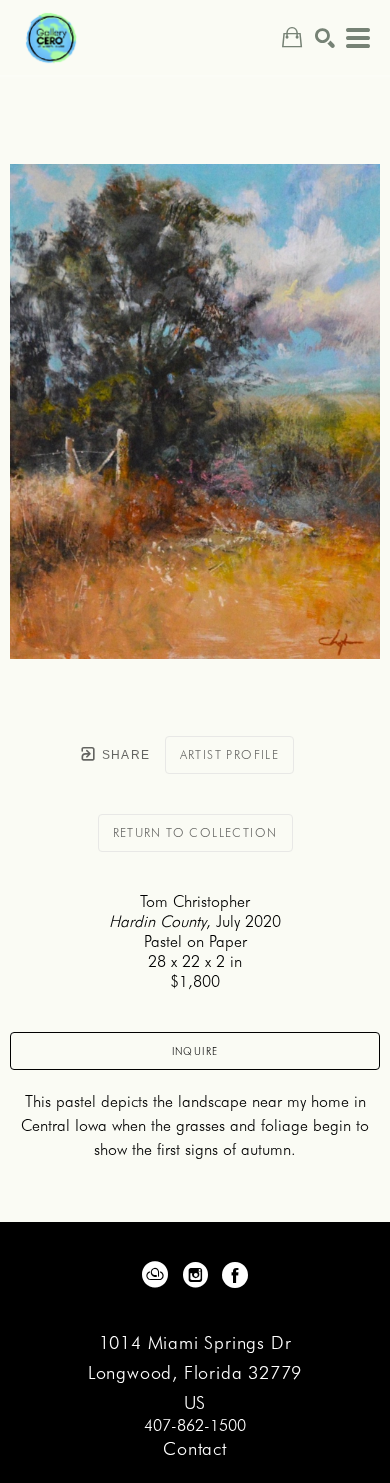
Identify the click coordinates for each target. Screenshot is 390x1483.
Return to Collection (195, 832)
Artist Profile (230, 754)
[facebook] (235, 1275)
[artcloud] (155, 1275)
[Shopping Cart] (292, 37)
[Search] (325, 38)
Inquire (195, 1051)
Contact (195, 1448)
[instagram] (195, 1275)
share (123, 755)
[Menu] (358, 38)
